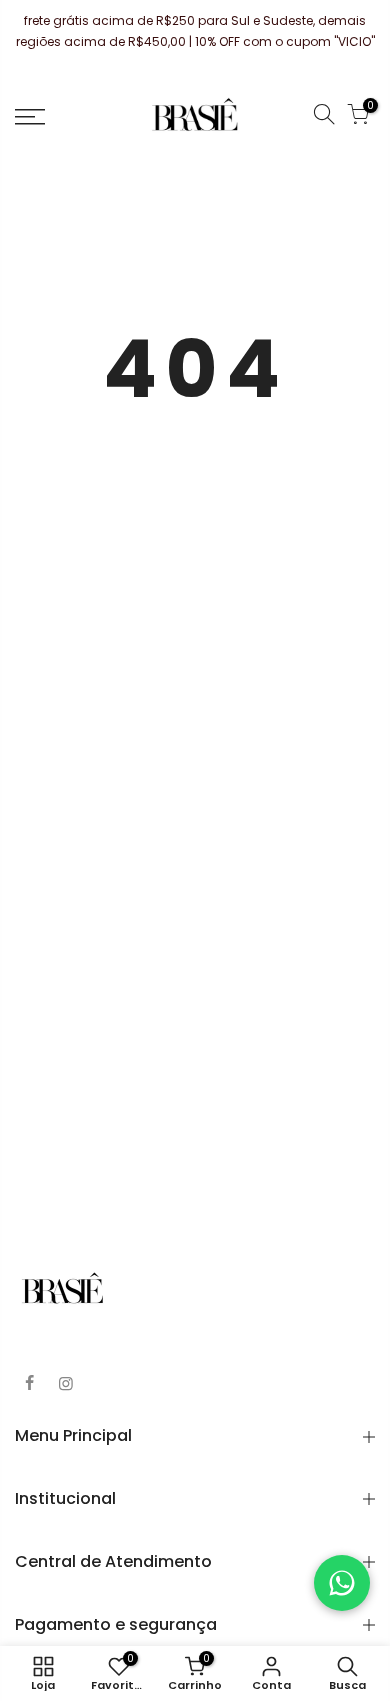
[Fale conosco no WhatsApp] (342, 1583)
